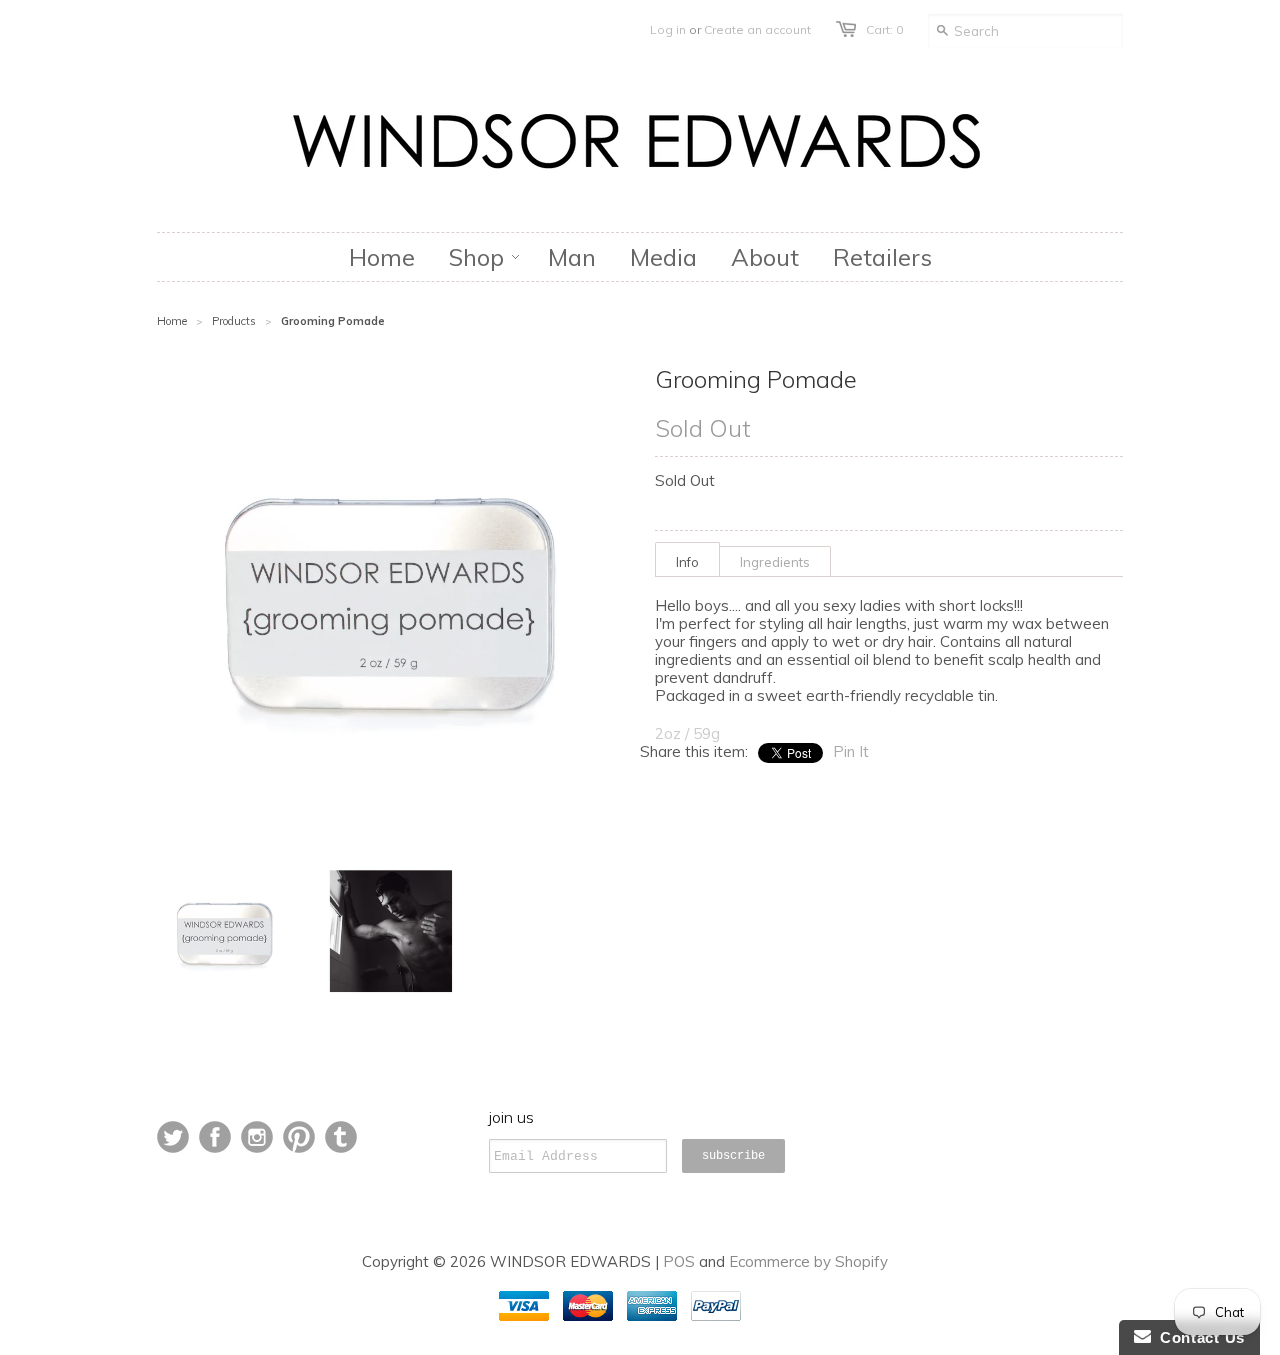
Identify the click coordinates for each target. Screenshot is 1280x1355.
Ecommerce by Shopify (808, 1261)
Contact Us (1198, 1337)
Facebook (215, 1137)
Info (687, 562)
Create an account (757, 29)
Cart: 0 (884, 29)
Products (234, 321)
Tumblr (341, 1137)
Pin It (851, 751)
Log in (668, 29)
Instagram (257, 1137)
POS (679, 1261)
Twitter (173, 1137)
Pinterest (299, 1137)
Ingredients (775, 562)
